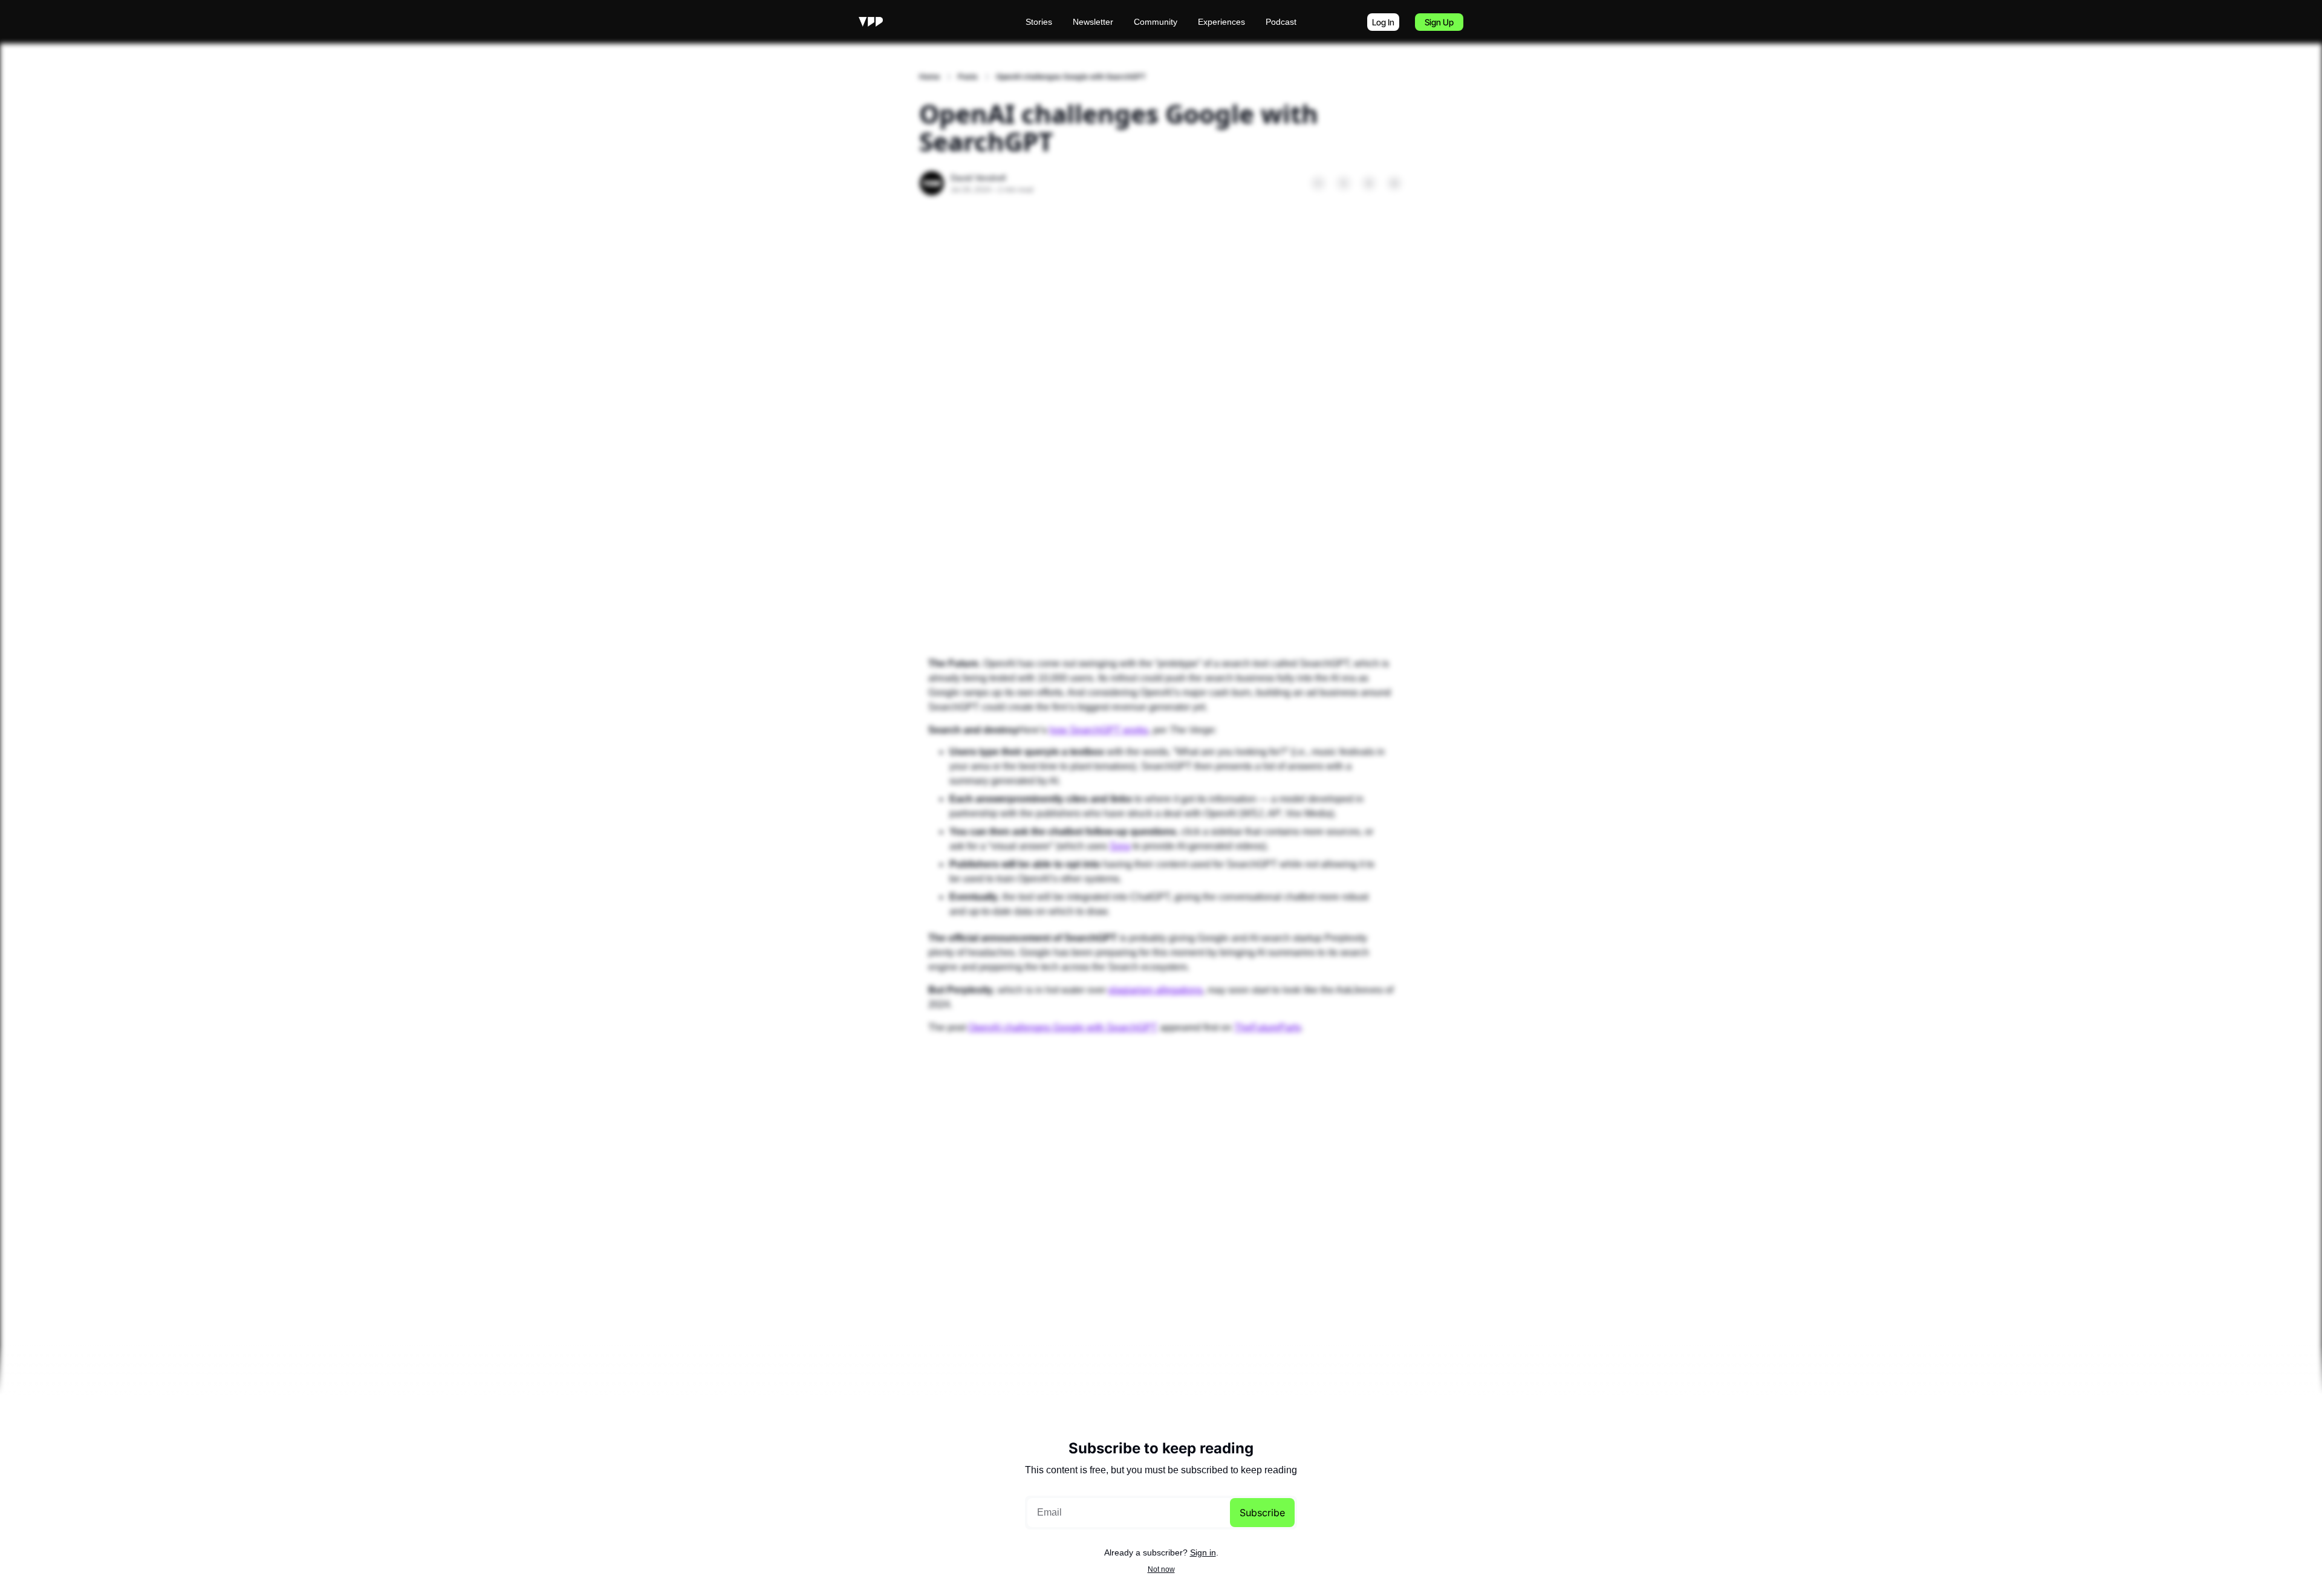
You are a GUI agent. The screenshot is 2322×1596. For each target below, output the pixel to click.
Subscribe (1262, 1513)
